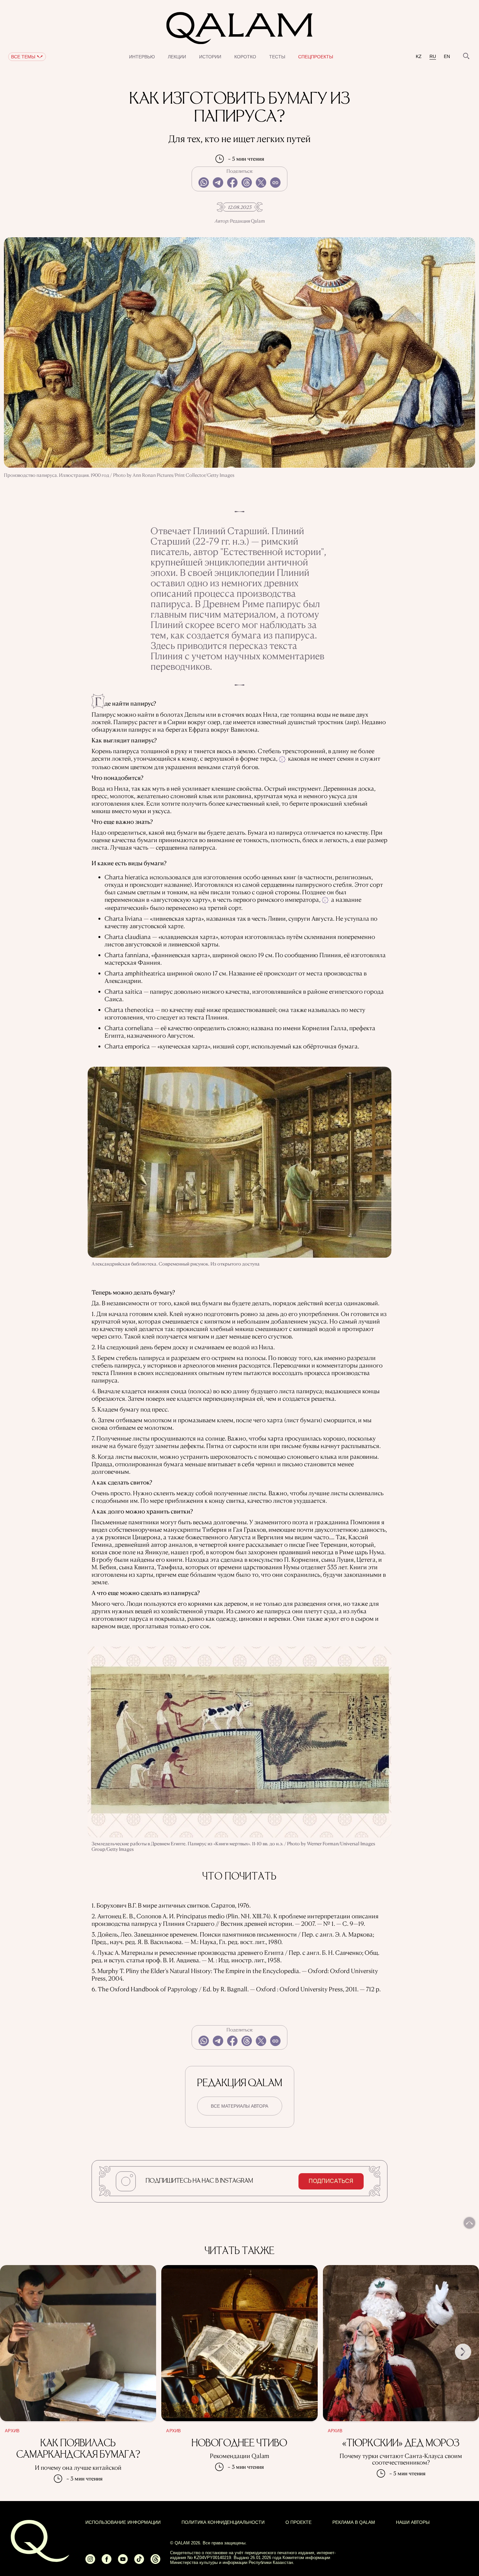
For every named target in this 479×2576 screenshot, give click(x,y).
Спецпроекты (316, 57)
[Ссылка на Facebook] (107, 2562)
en (447, 57)
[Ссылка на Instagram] (90, 2562)
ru (433, 57)
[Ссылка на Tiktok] (139, 2562)
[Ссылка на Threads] (155, 2562)
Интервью (142, 57)
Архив (12, 2431)
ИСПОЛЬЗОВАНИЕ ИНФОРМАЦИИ (123, 2522)
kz (419, 57)
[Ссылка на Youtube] (123, 2562)
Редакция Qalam (247, 221)
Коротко (245, 57)
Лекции (177, 57)
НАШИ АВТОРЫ (413, 2522)
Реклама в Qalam (354, 2522)
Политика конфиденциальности (223, 2522)
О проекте (298, 2522)
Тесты (277, 57)
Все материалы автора (239, 2106)
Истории (210, 57)
